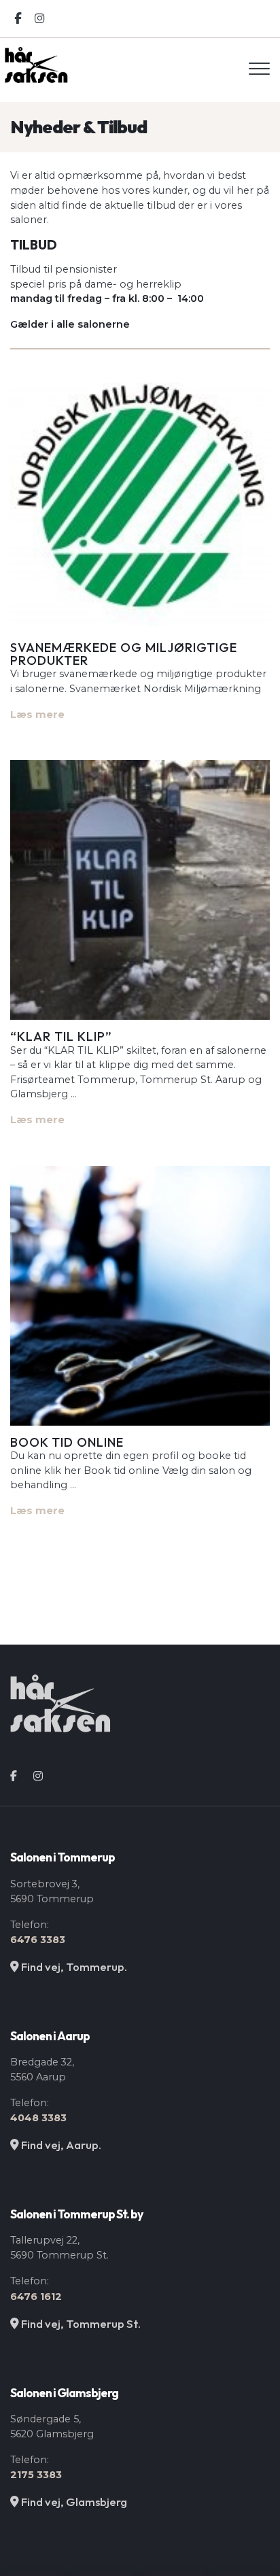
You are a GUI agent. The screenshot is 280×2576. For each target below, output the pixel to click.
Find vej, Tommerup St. (80, 2323)
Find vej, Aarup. (60, 2145)
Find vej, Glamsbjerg (73, 2502)
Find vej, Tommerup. (73, 1967)
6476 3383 (38, 1940)
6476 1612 (36, 2297)
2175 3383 (36, 2475)
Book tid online (67, 1442)
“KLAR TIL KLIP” (61, 1036)
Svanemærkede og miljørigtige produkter (124, 654)
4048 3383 (38, 2118)
